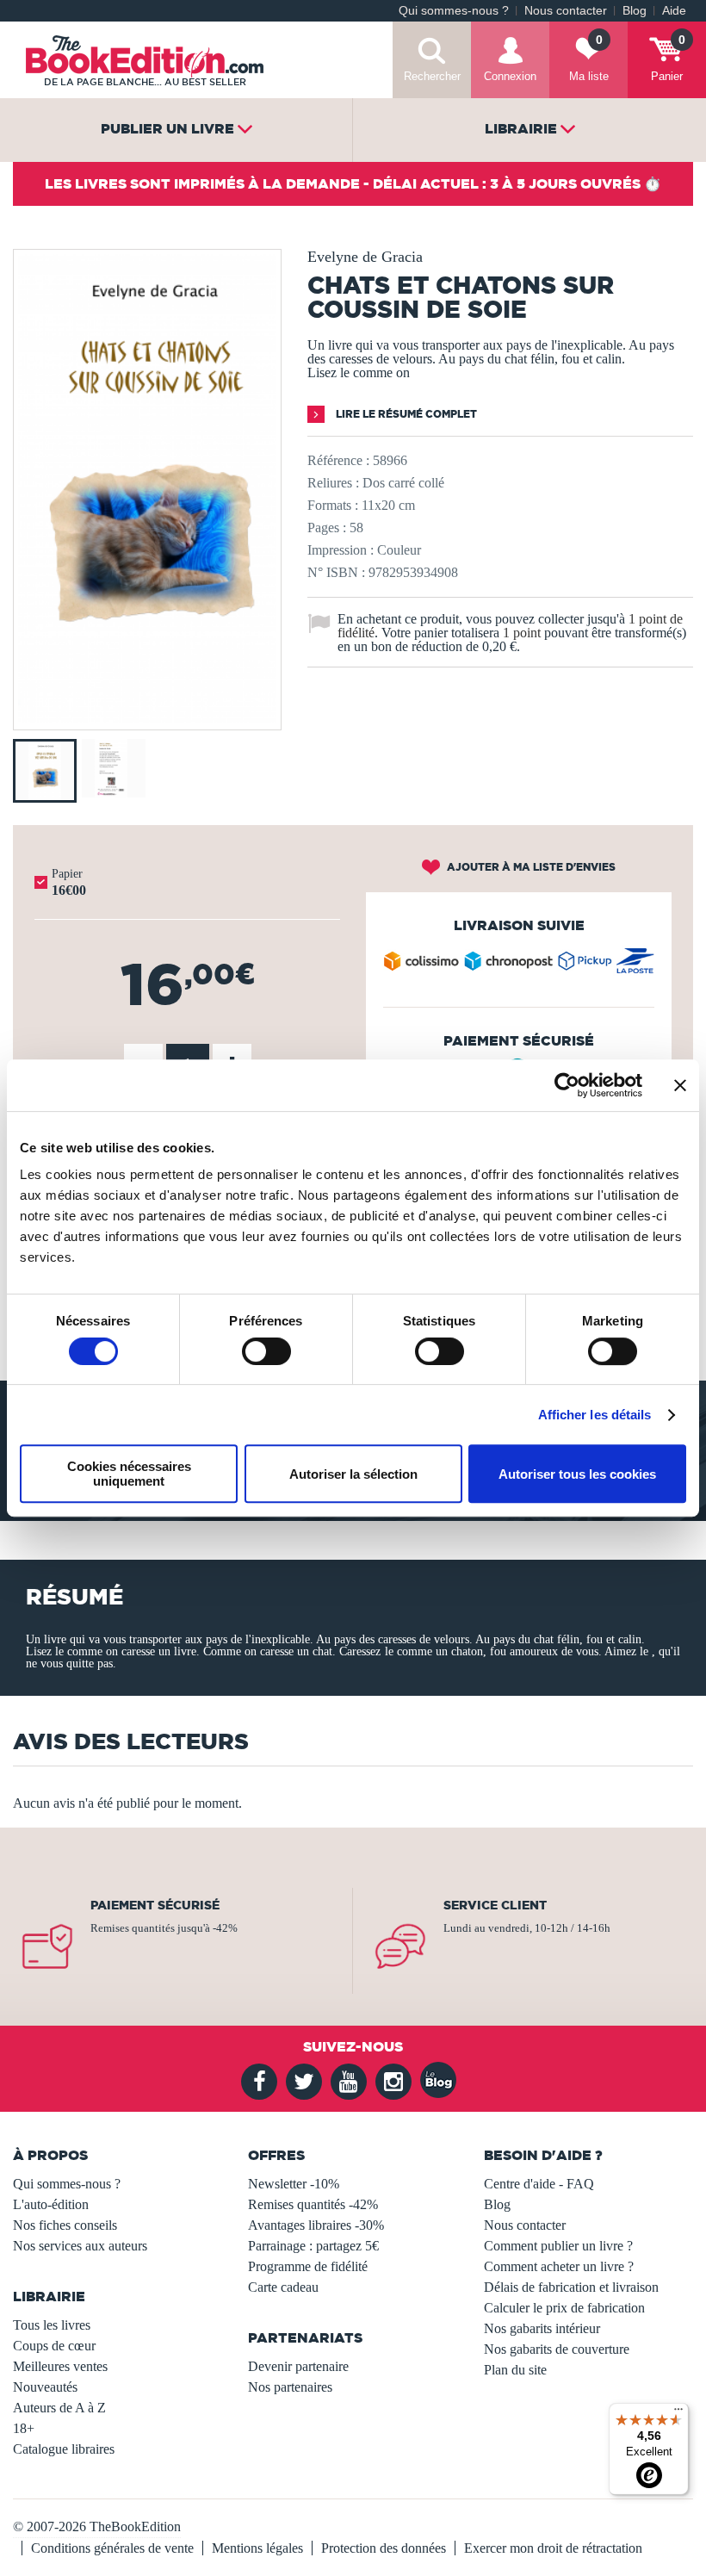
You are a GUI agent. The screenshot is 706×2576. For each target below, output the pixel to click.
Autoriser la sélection (353, 1474)
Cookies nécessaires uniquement (129, 1474)
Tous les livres (52, 2325)
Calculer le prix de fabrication (564, 2308)
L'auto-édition (51, 2204)
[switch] (266, 1351)
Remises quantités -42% (313, 2204)
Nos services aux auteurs (80, 2246)
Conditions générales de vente (112, 2548)
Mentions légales (257, 2548)
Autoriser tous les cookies (577, 1474)
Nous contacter (566, 11)
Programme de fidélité (308, 2266)
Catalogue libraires (64, 2449)
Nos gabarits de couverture (557, 2349)
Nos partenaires (290, 2387)
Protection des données (384, 2548)
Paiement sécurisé (155, 1905)
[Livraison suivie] (519, 965)
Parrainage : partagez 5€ (313, 2246)
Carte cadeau (283, 2287)
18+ (24, 2428)
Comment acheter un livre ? (559, 2266)
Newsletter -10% (294, 2184)
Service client (495, 1905)
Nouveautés (45, 2387)
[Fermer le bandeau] (680, 1085)
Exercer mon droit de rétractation (553, 2548)
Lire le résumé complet (405, 414)
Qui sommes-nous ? (454, 11)
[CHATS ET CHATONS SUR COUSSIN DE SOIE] (147, 718)
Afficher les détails (595, 1415)
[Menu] (678, 2413)
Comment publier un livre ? (558, 2246)
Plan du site (515, 2370)
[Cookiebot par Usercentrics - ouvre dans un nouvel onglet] (567, 1085)
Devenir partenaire (298, 2366)
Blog (635, 11)
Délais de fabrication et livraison (571, 2287)
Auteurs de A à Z (59, 2408)
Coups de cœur (54, 2346)
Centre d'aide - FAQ (539, 2184)
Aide (674, 11)
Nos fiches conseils (65, 2225)
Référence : (338, 460)
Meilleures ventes (60, 2366)
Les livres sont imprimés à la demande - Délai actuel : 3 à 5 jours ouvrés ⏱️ (353, 183)
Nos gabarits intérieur (542, 2328)
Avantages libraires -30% (316, 2225)
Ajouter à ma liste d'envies (530, 867)
